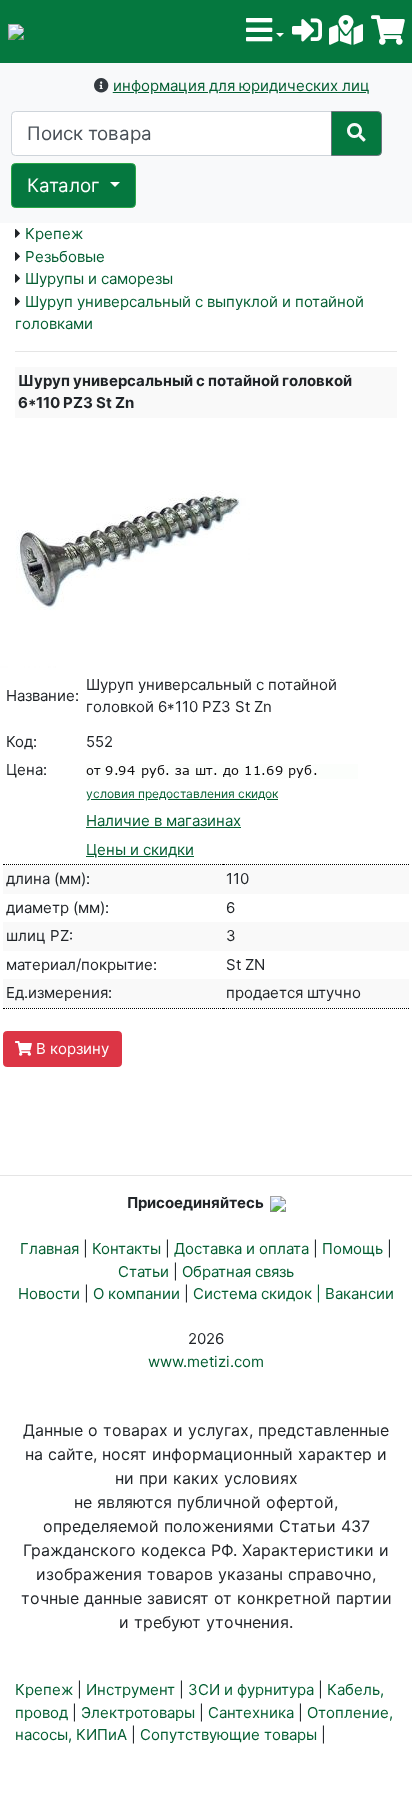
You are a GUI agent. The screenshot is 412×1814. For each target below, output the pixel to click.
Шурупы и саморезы (99, 278)
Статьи (143, 1271)
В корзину (70, 1048)
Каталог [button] (66, 185)
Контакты (126, 1248)
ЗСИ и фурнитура (251, 1689)
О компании (136, 1293)
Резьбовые (65, 256)
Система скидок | (259, 1293)
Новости (49, 1293)
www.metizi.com (206, 1361)
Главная (49, 1248)
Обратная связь (238, 1271)
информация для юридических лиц (241, 85)
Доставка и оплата (241, 1248)
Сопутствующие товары (228, 1734)
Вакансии (359, 1293)
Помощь (352, 1248)
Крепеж (54, 233)
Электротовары (138, 1712)
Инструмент (130, 1689)
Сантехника (251, 1712)
